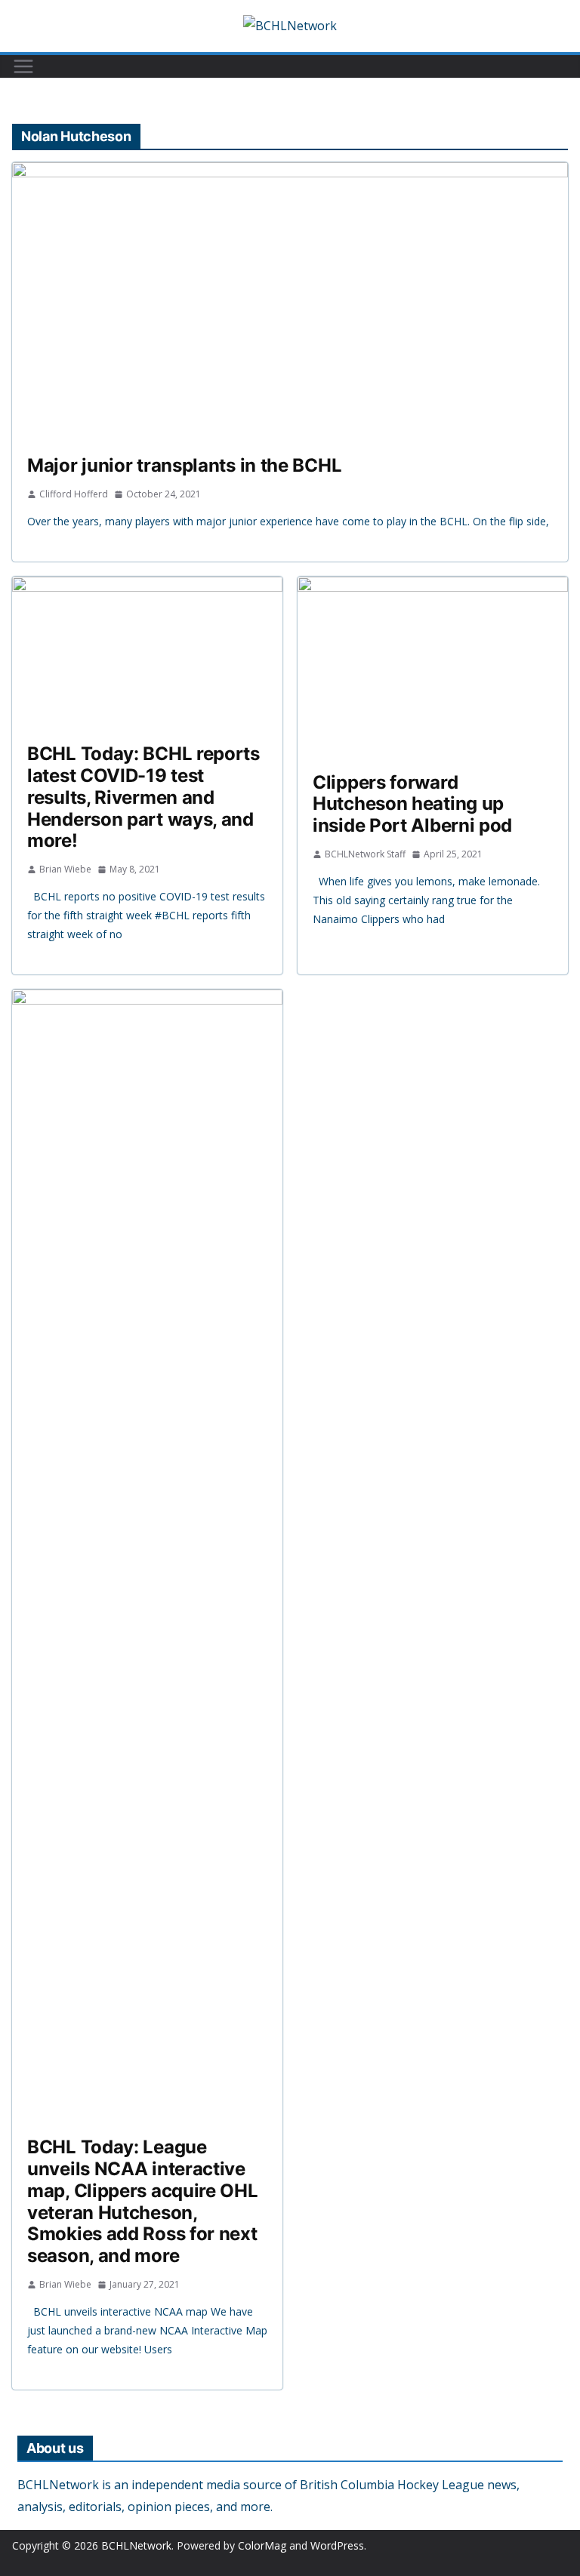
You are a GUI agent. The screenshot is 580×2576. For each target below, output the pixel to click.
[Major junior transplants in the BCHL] (290, 301)
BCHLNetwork (136, 2545)
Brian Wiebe (65, 869)
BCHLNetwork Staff (365, 854)
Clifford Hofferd (74, 494)
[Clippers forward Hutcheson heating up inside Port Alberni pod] (433, 667)
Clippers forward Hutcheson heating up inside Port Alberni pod (412, 804)
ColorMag (262, 2545)
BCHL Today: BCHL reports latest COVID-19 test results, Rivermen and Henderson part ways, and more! (143, 797)
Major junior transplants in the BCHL (184, 465)
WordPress (337, 2545)
